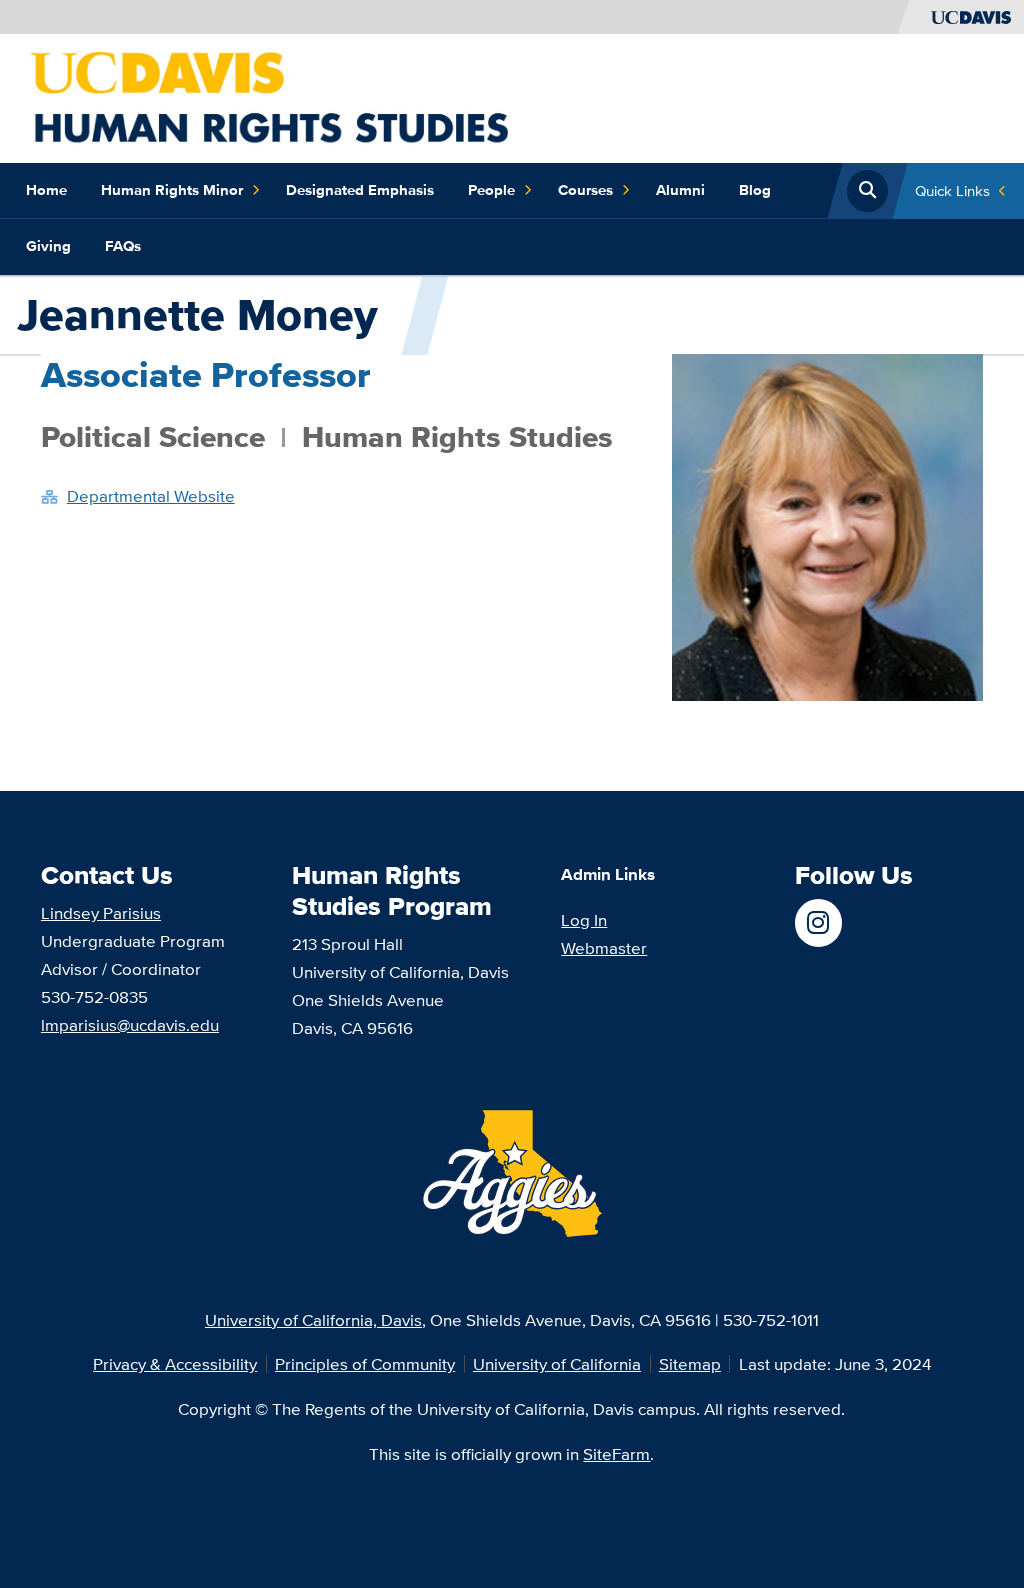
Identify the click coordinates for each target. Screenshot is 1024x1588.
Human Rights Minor (172, 190)
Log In (584, 919)
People (491, 190)
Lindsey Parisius (101, 912)
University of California (557, 1363)
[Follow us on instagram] (818, 922)
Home (46, 190)
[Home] (304, 96)
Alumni (680, 190)
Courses (585, 190)
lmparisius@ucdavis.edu (130, 1024)
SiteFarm (616, 1453)
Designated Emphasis (360, 190)
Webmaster (604, 947)
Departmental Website (151, 495)
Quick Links (952, 190)
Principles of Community (365, 1363)
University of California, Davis (313, 1319)
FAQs (123, 246)
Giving (48, 246)
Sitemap (690, 1363)
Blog (755, 190)
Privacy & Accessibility (175, 1363)
